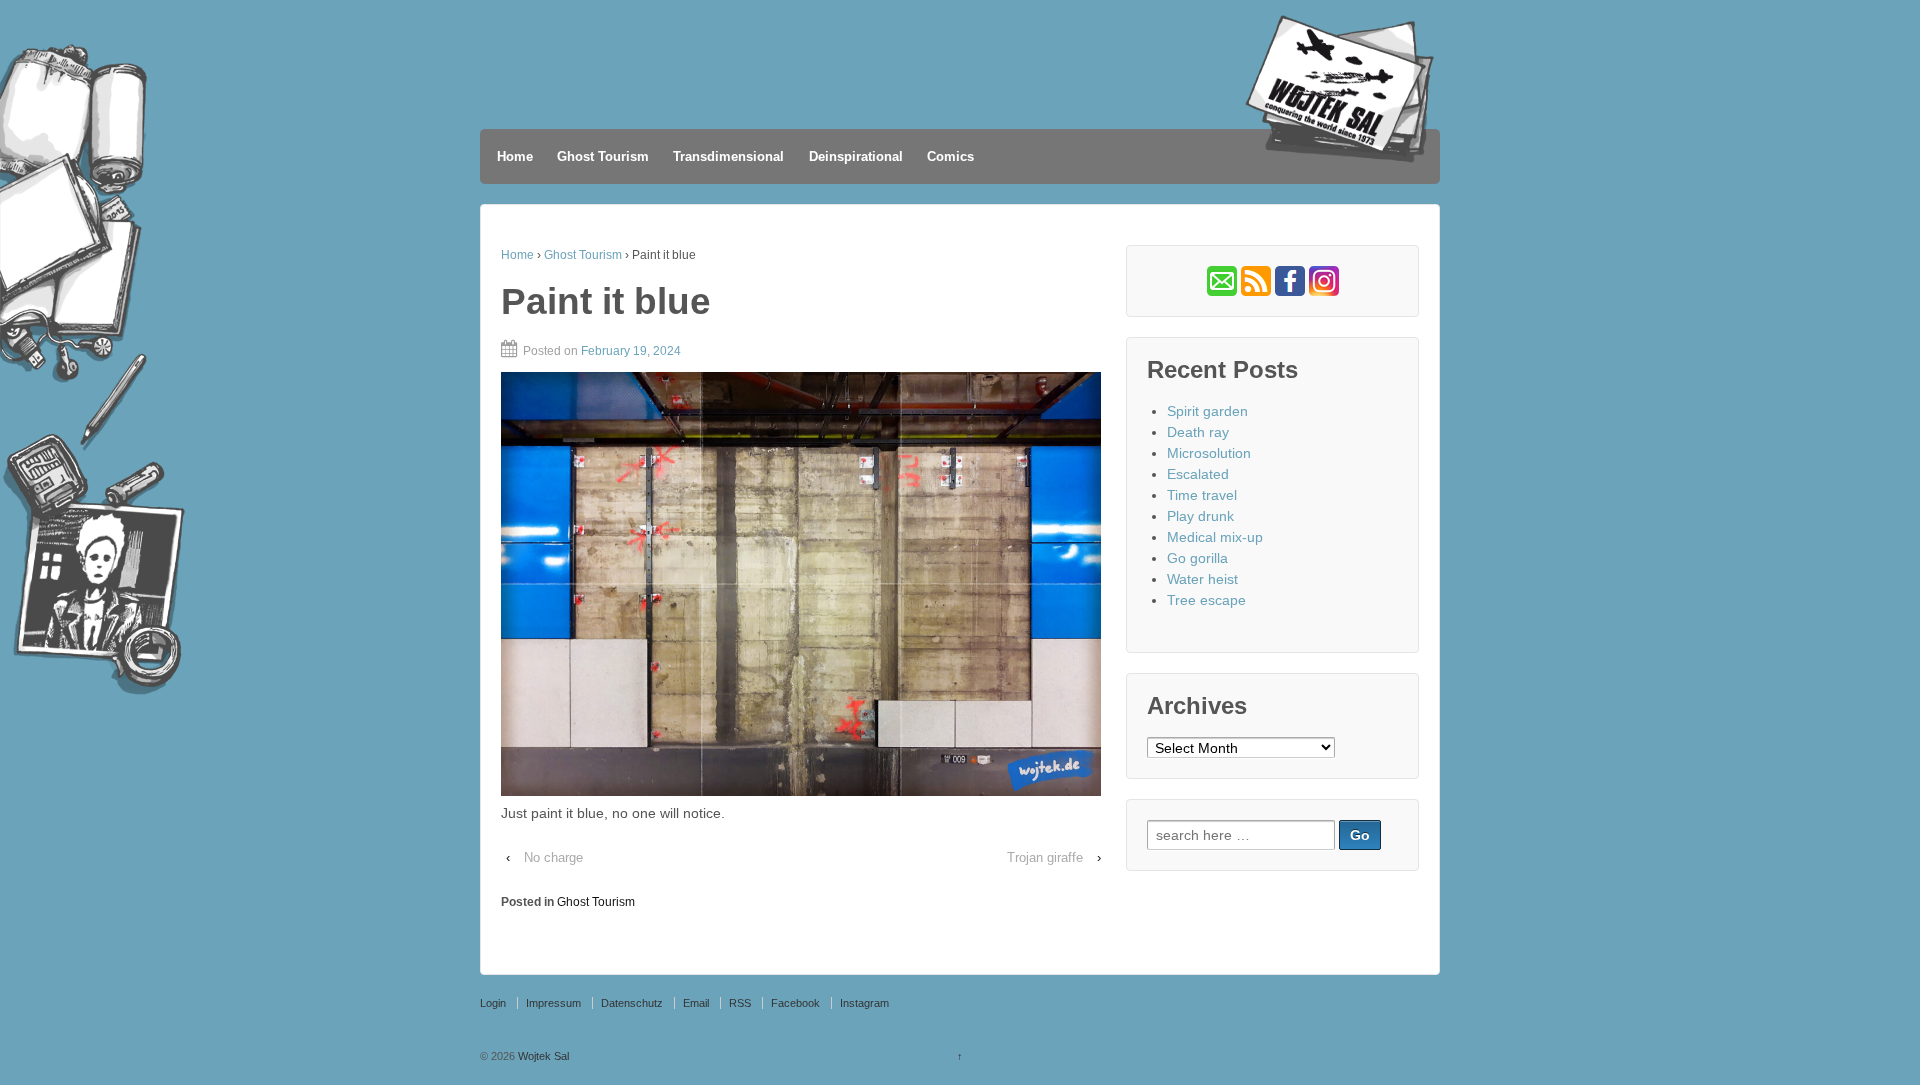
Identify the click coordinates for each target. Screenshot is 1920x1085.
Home (515, 156)
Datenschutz (632, 1003)
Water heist (1202, 579)
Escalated (1198, 474)
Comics (950, 156)
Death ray (1198, 432)
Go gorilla (1197, 558)
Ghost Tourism (603, 156)
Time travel (1202, 495)
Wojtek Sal (542, 1056)
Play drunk (1200, 516)
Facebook (795, 1003)
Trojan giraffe (1045, 857)
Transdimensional (728, 156)
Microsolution (1209, 453)
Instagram (864, 1003)
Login (493, 1003)
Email (696, 1003)
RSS (740, 1003)
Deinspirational (856, 156)
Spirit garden (1207, 411)
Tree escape (1206, 600)
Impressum (553, 1003)
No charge (553, 857)
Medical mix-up (1215, 537)
